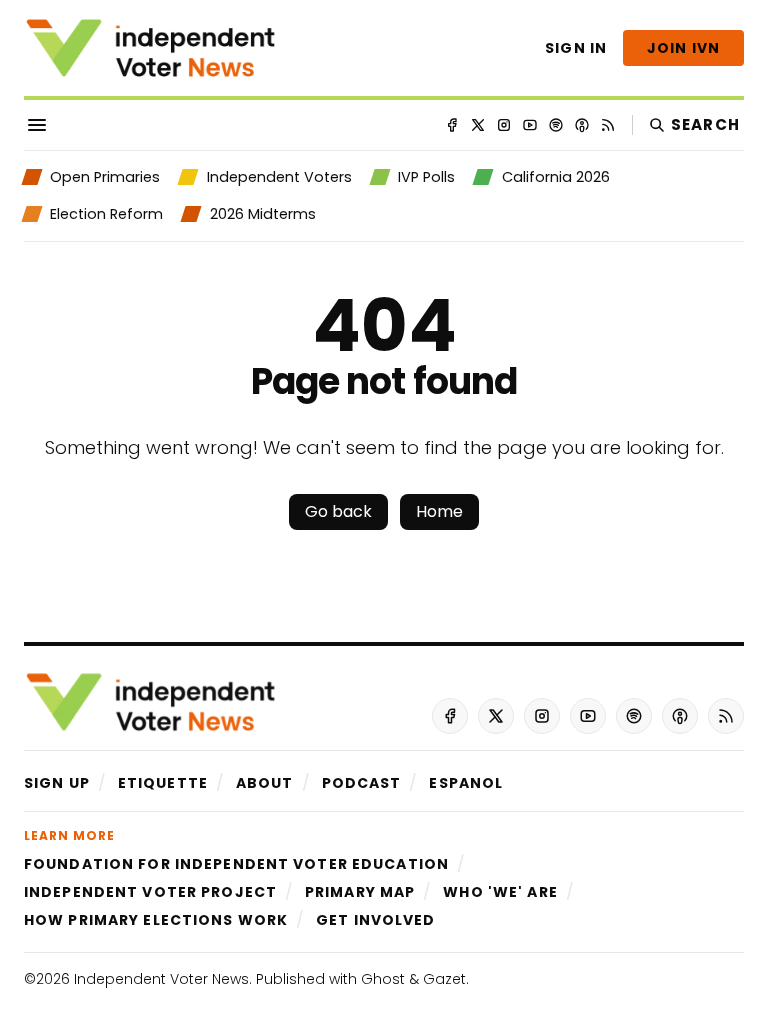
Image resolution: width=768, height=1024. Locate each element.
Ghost (383, 979)
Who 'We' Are (500, 892)
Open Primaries (105, 177)
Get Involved (375, 920)
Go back (338, 511)
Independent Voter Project (150, 892)
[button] (57, 783)
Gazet (444, 979)
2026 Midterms (262, 214)
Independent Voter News (161, 979)
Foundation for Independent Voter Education (236, 864)
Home (439, 511)
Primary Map (360, 892)
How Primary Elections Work (156, 920)
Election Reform (106, 214)
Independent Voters (279, 177)
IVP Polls (426, 177)
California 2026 (555, 177)
